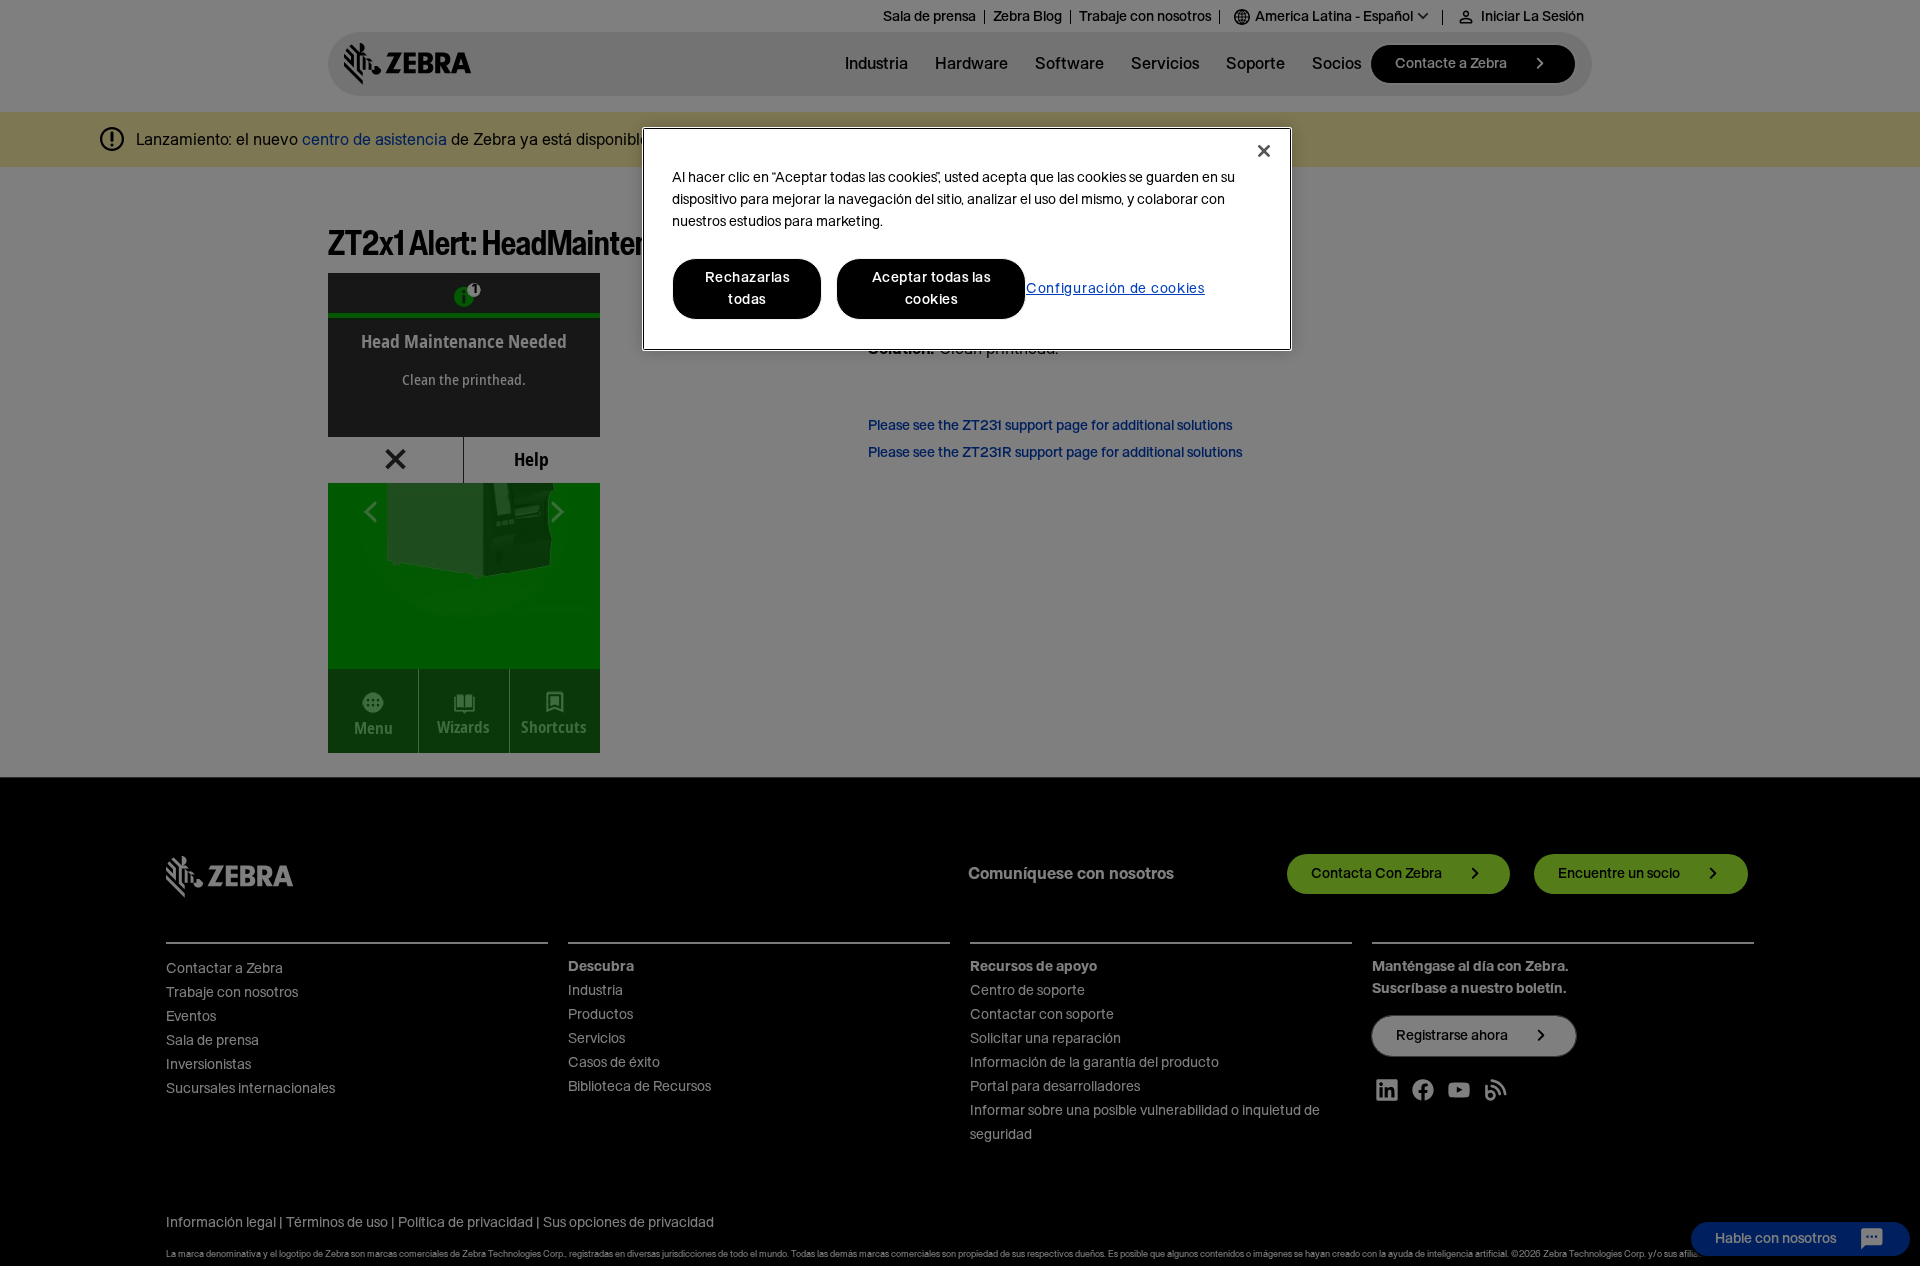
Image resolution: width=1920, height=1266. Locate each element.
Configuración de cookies (1115, 289)
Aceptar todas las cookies (931, 289)
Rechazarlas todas (747, 289)
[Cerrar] (1264, 151)
